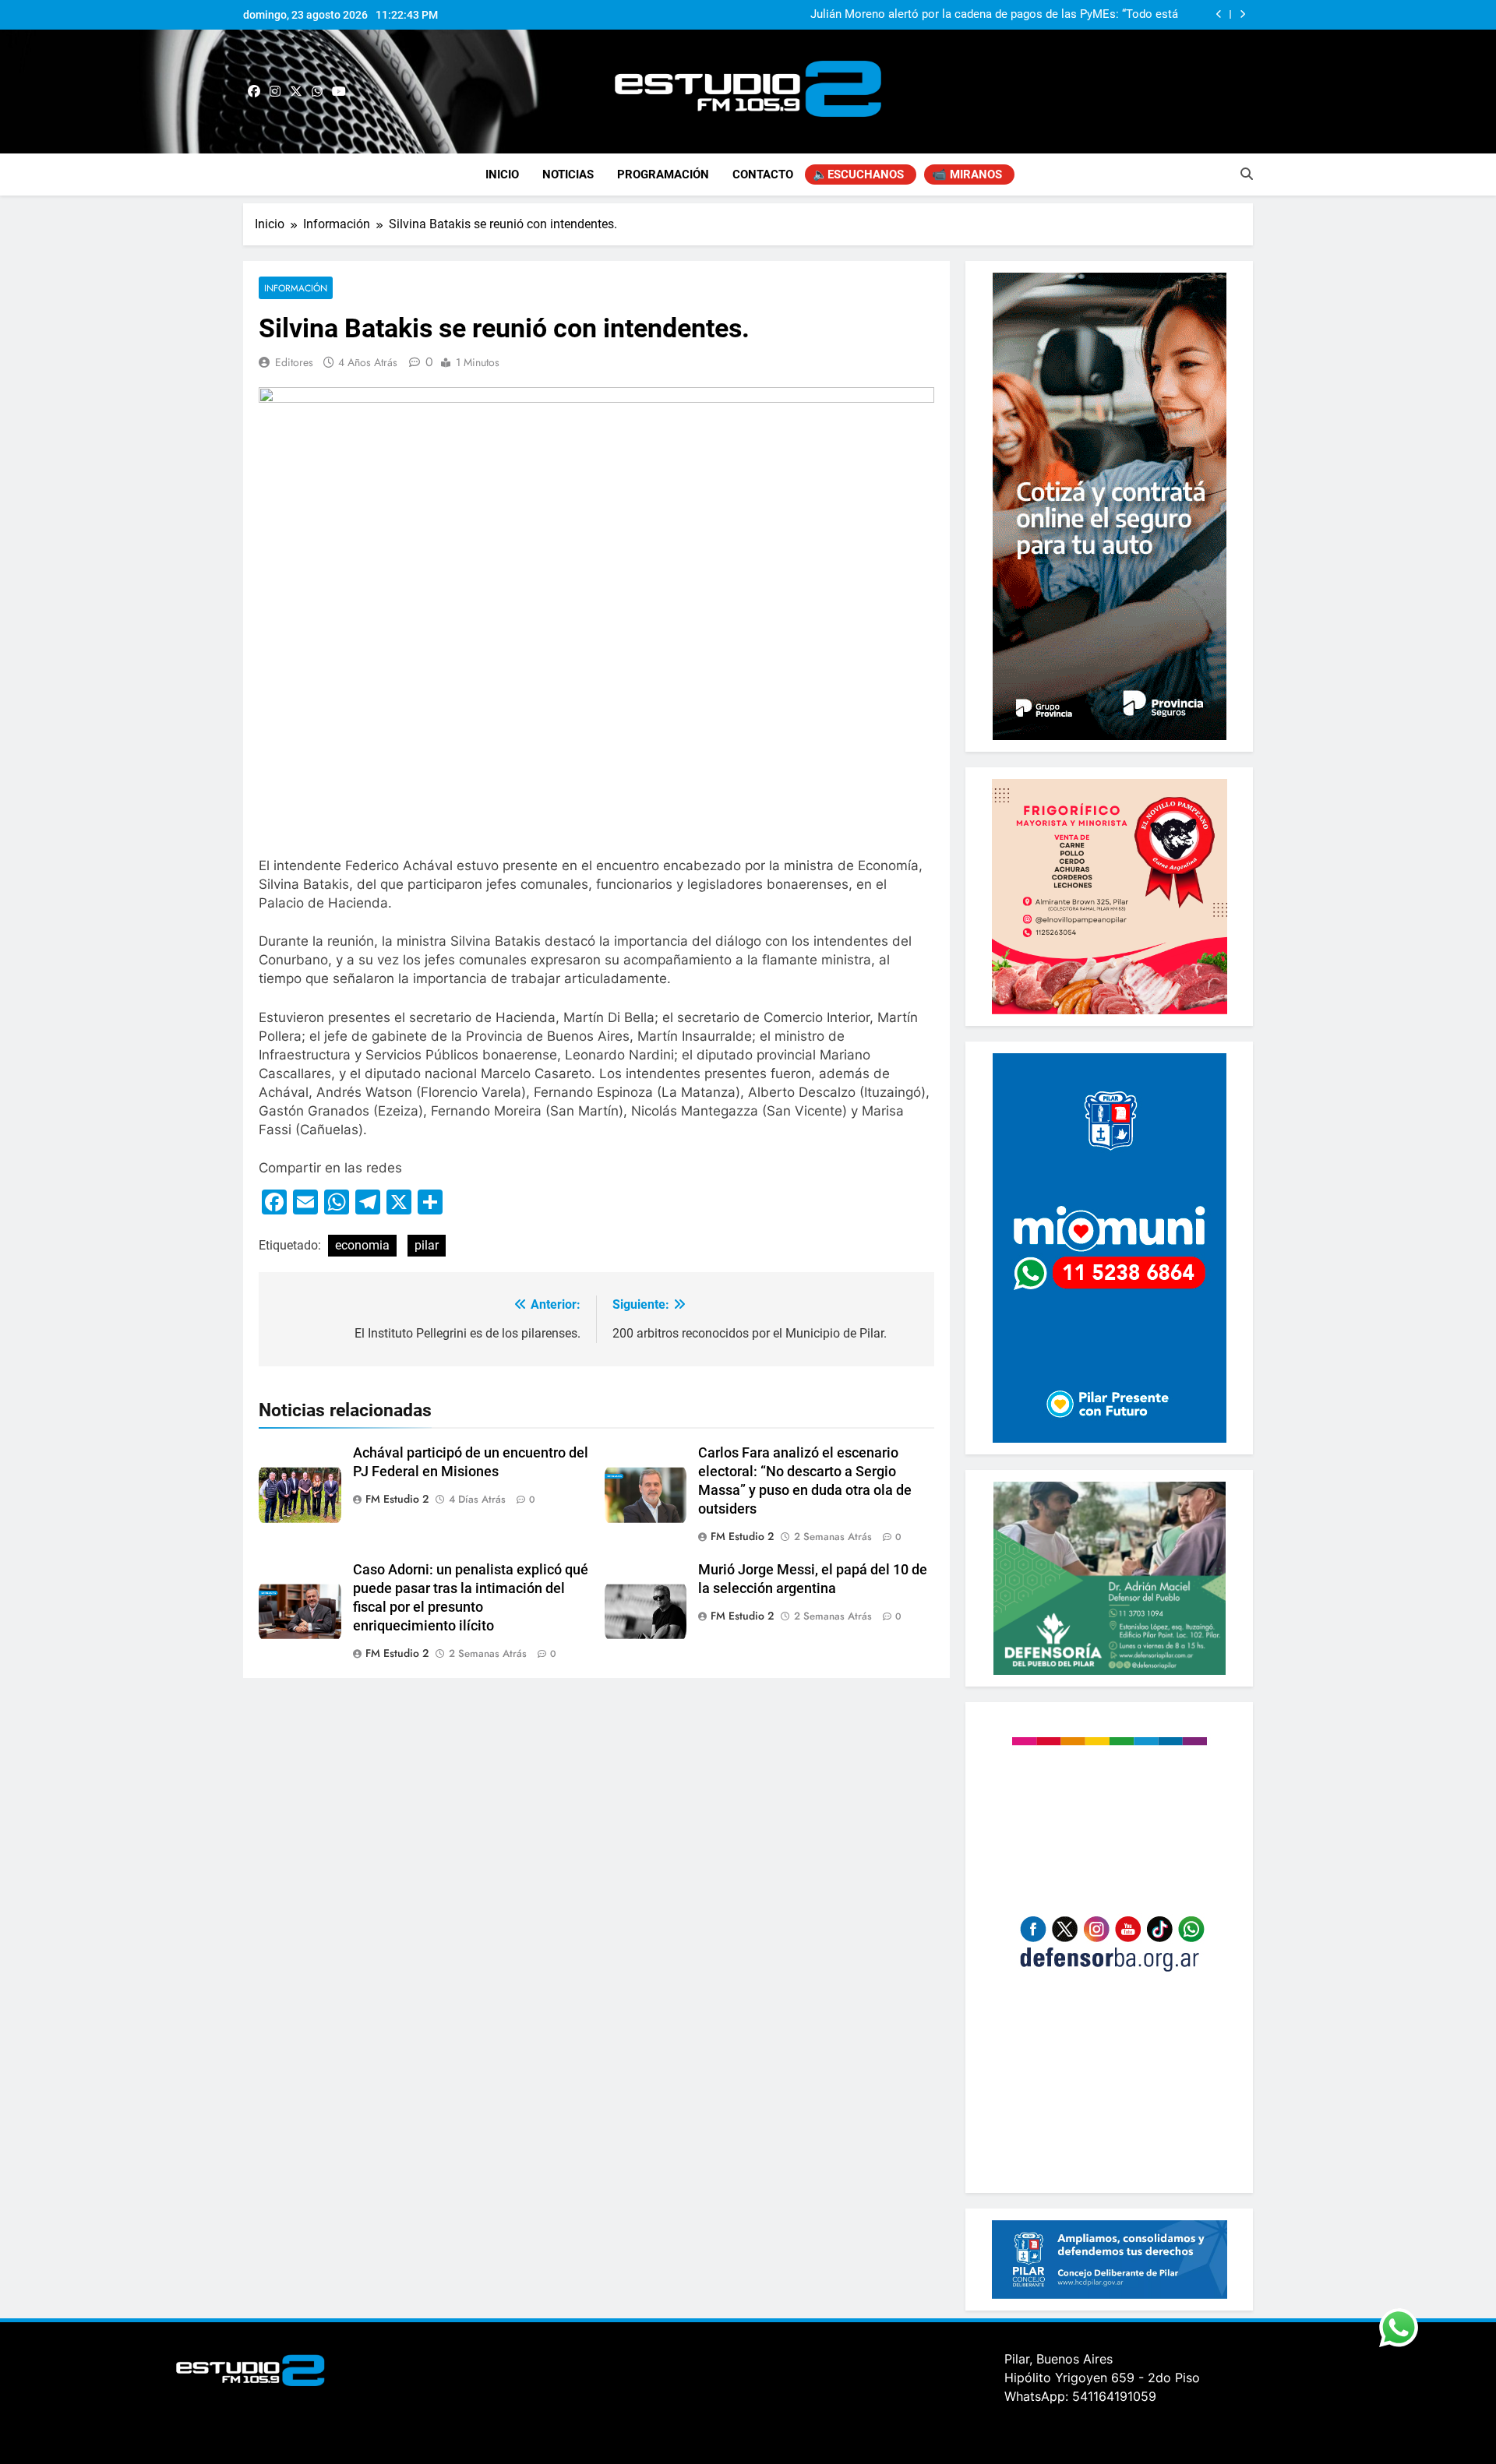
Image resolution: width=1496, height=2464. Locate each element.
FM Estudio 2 (397, 1499)
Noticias (568, 174)
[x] (296, 92)
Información (296, 288)
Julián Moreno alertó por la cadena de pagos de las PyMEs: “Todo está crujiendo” (994, 15)
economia (362, 1245)
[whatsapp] (317, 92)
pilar (427, 1245)
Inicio (502, 174)
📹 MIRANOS (967, 174)
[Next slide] (1242, 14)
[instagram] (275, 92)
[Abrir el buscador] (1247, 174)
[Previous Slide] (1219, 14)
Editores (294, 362)
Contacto (763, 174)
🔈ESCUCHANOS (858, 174)
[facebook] (254, 92)
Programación (663, 174)
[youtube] (339, 92)
